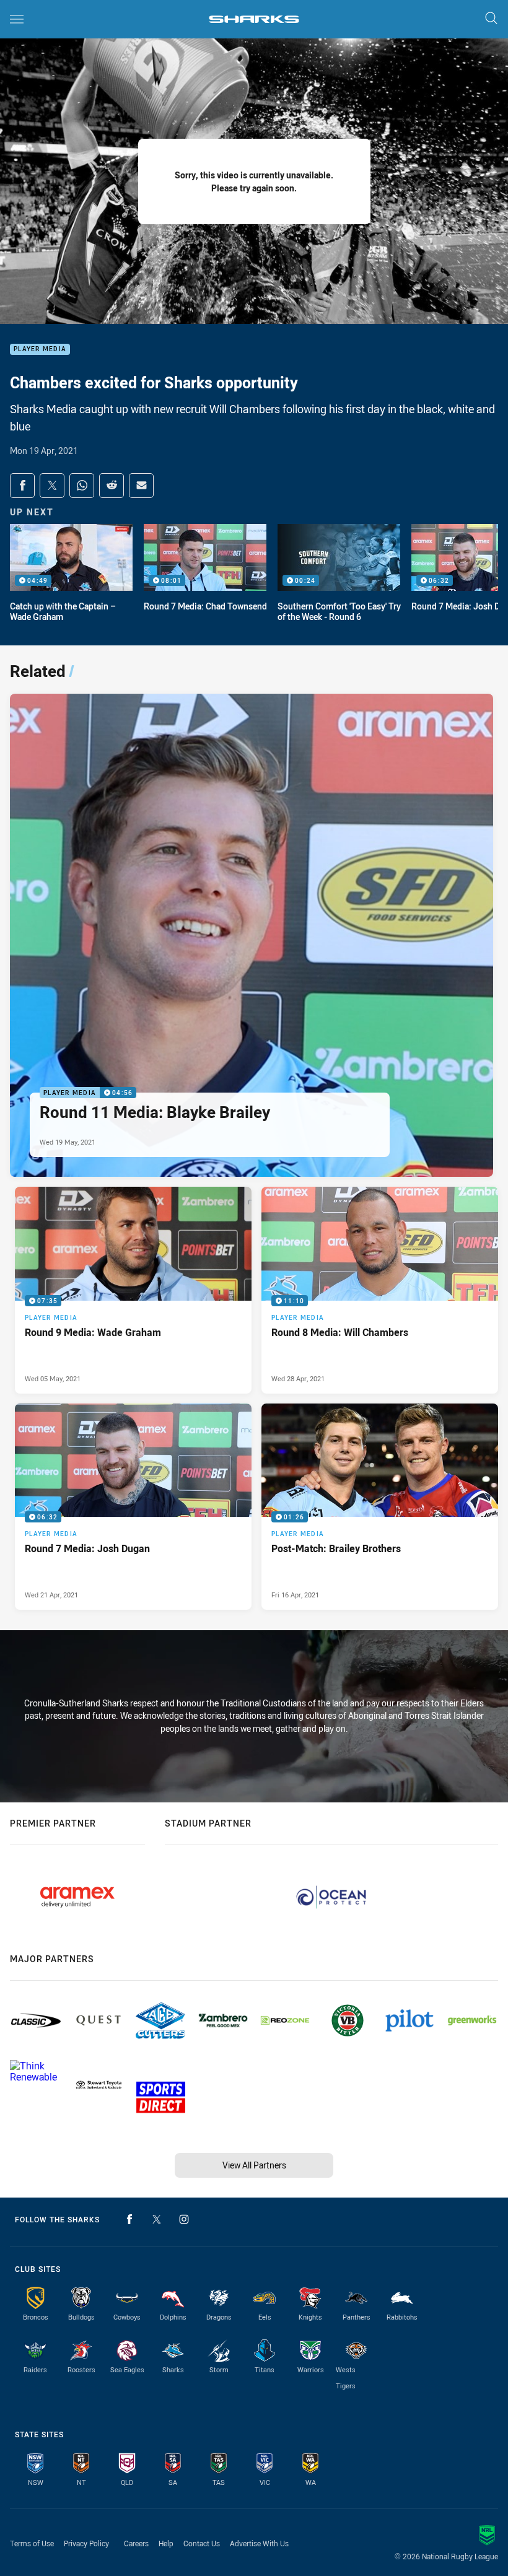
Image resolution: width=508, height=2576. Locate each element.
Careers (136, 2543)
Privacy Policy (86, 2543)
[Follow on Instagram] (184, 2219)
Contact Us (202, 2543)
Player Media (40, 350)
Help (166, 2543)
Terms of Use (32, 2543)
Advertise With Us (259, 2543)
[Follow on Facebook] (129, 2219)
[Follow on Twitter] (157, 2219)
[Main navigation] (17, 19)
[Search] (491, 19)
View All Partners (254, 2165)
